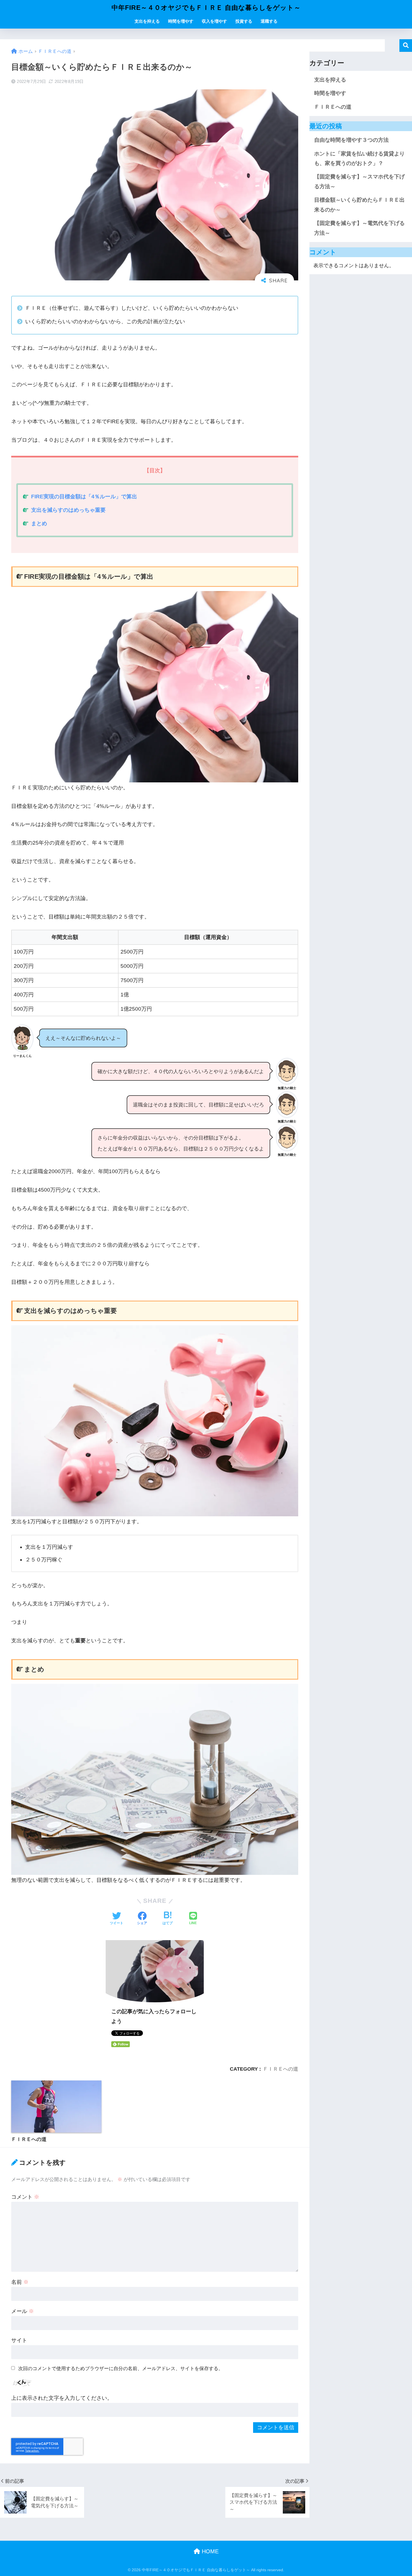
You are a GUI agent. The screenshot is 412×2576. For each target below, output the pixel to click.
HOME (209, 2551)
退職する (269, 21)
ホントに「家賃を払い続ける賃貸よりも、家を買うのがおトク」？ (359, 158)
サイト (19, 2340)
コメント (25, 2197)
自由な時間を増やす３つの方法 (351, 140)
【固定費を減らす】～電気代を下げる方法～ (359, 228)
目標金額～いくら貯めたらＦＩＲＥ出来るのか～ (359, 205)
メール (23, 2311)
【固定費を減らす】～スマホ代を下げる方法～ (359, 181)
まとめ (39, 523)
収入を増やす (214, 21)
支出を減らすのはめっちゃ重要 (68, 510)
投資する (244, 21)
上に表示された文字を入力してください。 (62, 2398)
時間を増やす (181, 21)
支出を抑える (147, 21)
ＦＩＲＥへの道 (281, 2069)
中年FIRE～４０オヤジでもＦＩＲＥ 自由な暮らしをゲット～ (206, 8)
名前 (20, 2282)
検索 (406, 46)
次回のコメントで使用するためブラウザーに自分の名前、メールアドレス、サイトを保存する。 (121, 2368)
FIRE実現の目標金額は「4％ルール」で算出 (84, 497)
